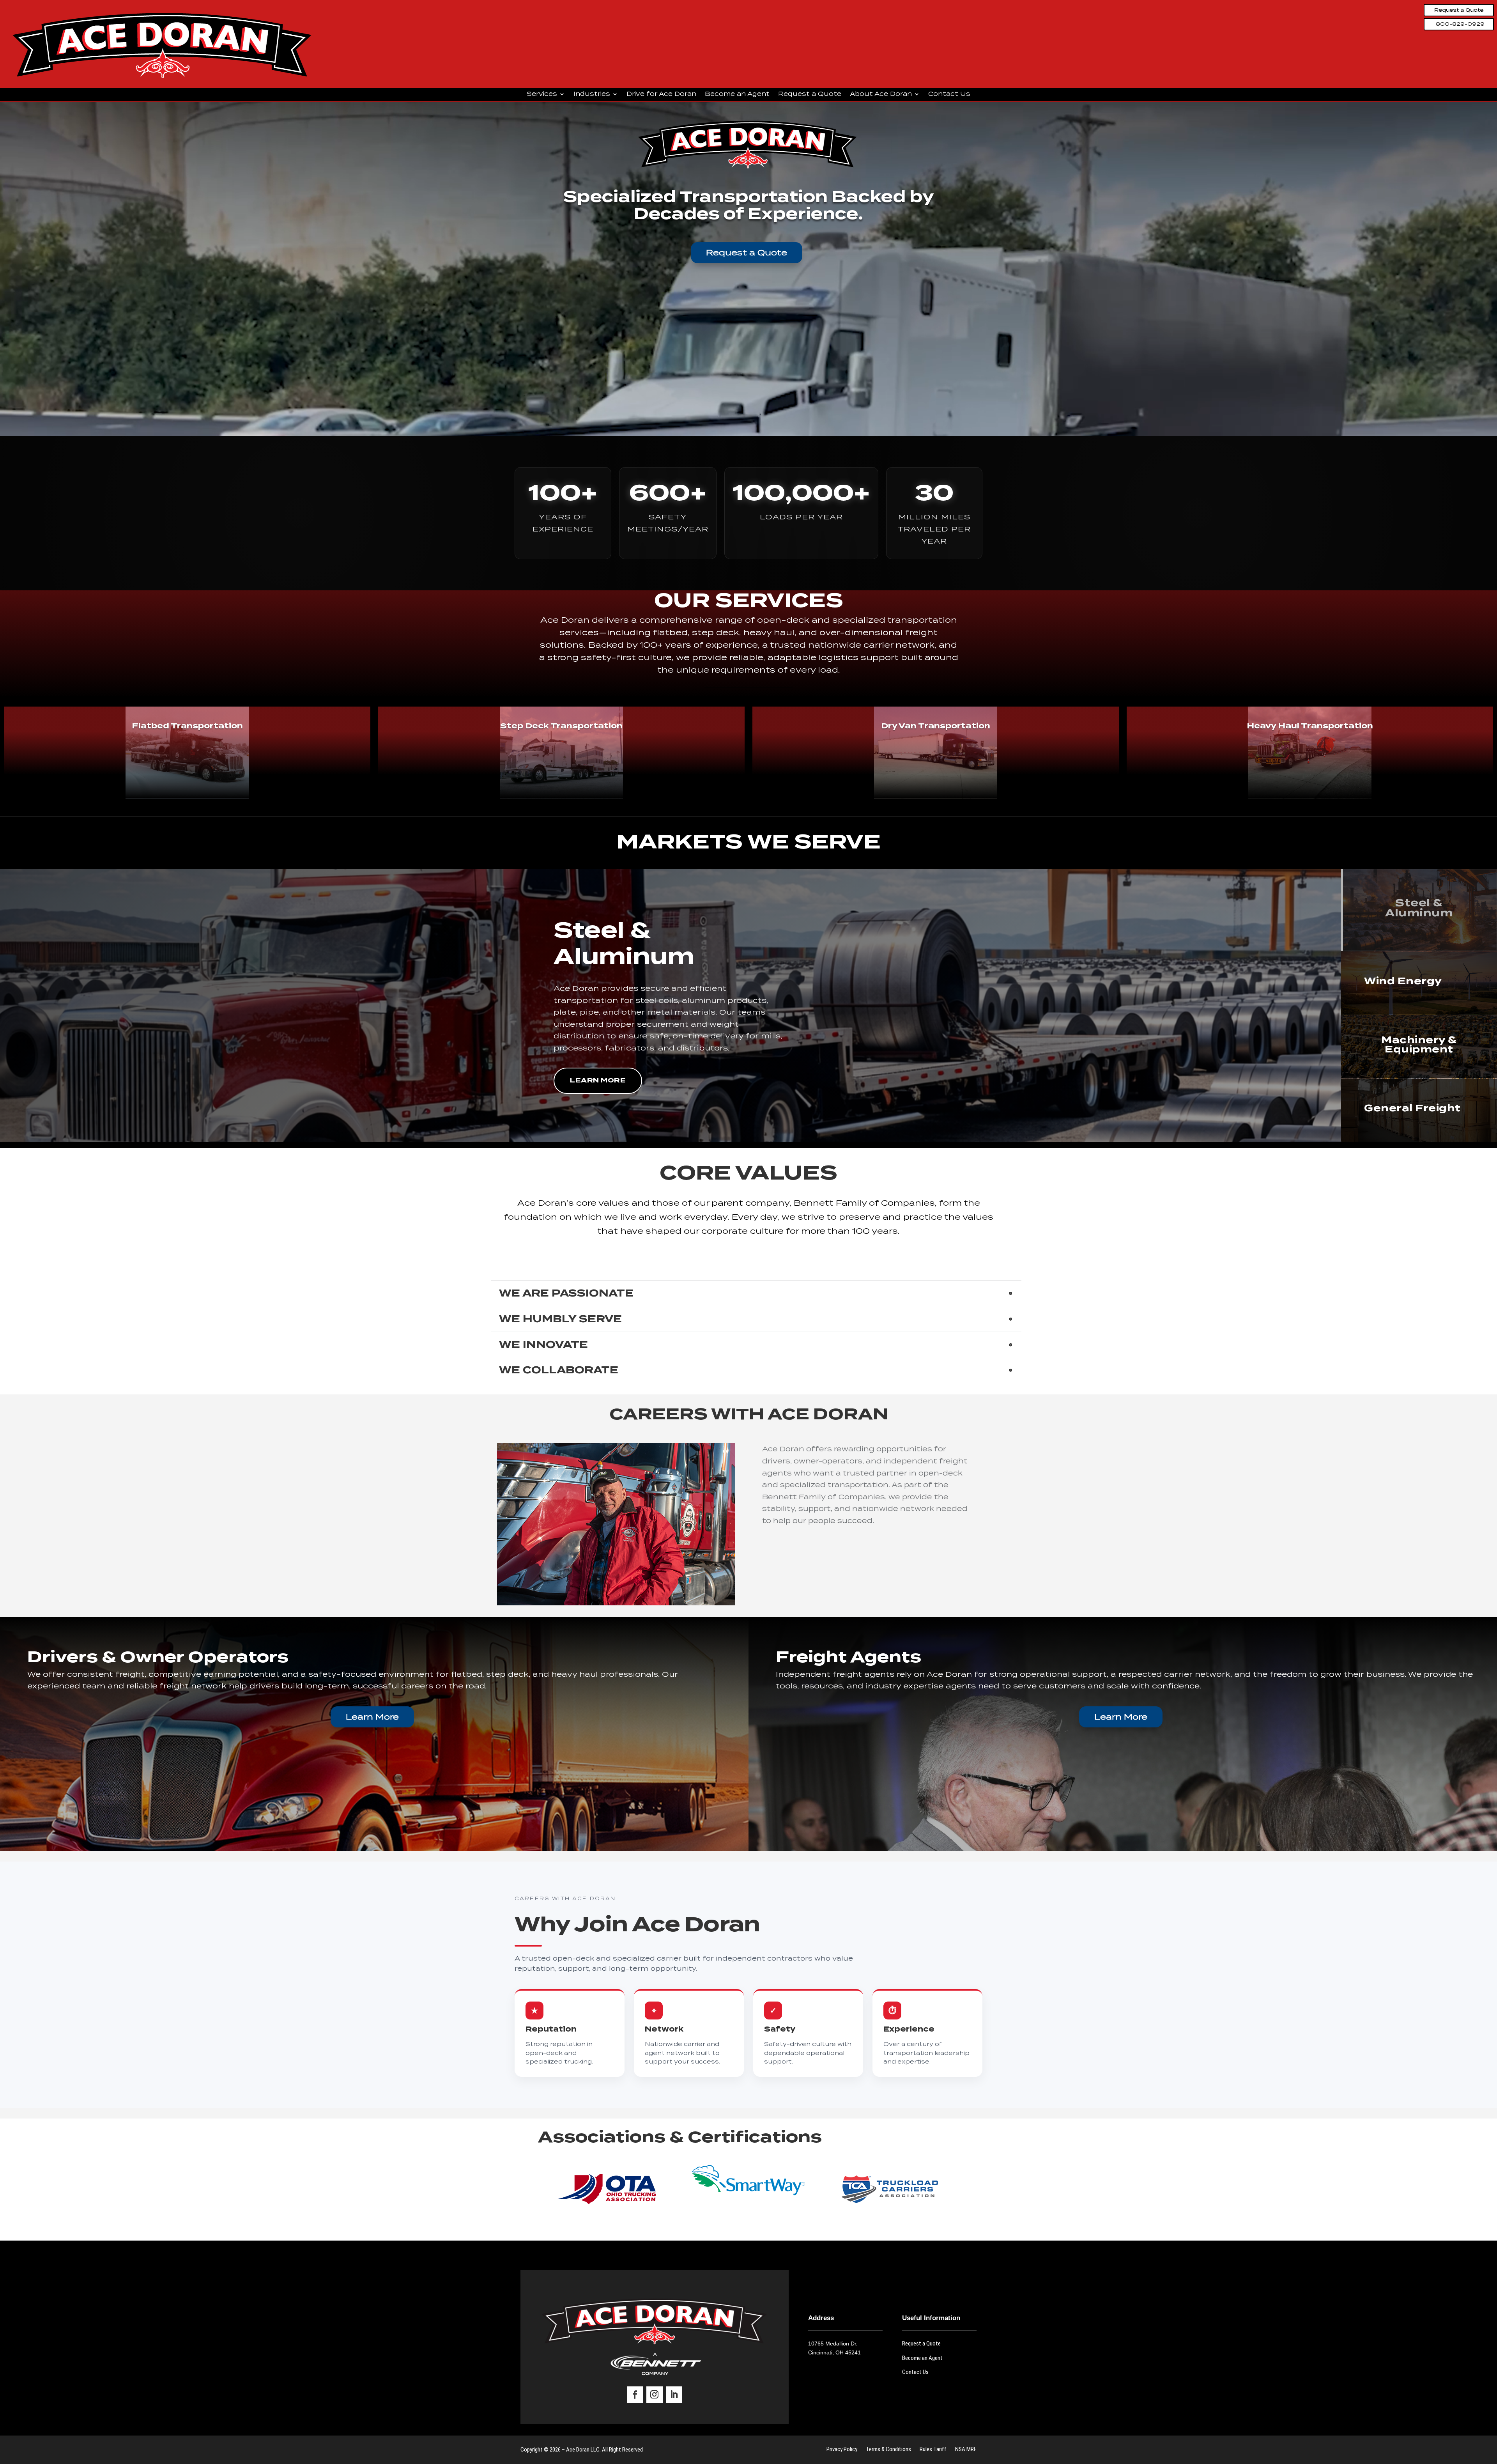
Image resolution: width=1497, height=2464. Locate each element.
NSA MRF (966, 2450)
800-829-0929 (1460, 24)
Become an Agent (737, 94)
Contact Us (949, 94)
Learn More (598, 1080)
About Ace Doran (881, 94)
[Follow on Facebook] (635, 2395)
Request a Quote (1459, 10)
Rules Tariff (933, 2450)
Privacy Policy (842, 2450)
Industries (592, 94)
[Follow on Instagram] (655, 2395)
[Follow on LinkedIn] (674, 2395)
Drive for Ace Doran (661, 94)
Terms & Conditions (888, 2450)
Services (542, 94)
